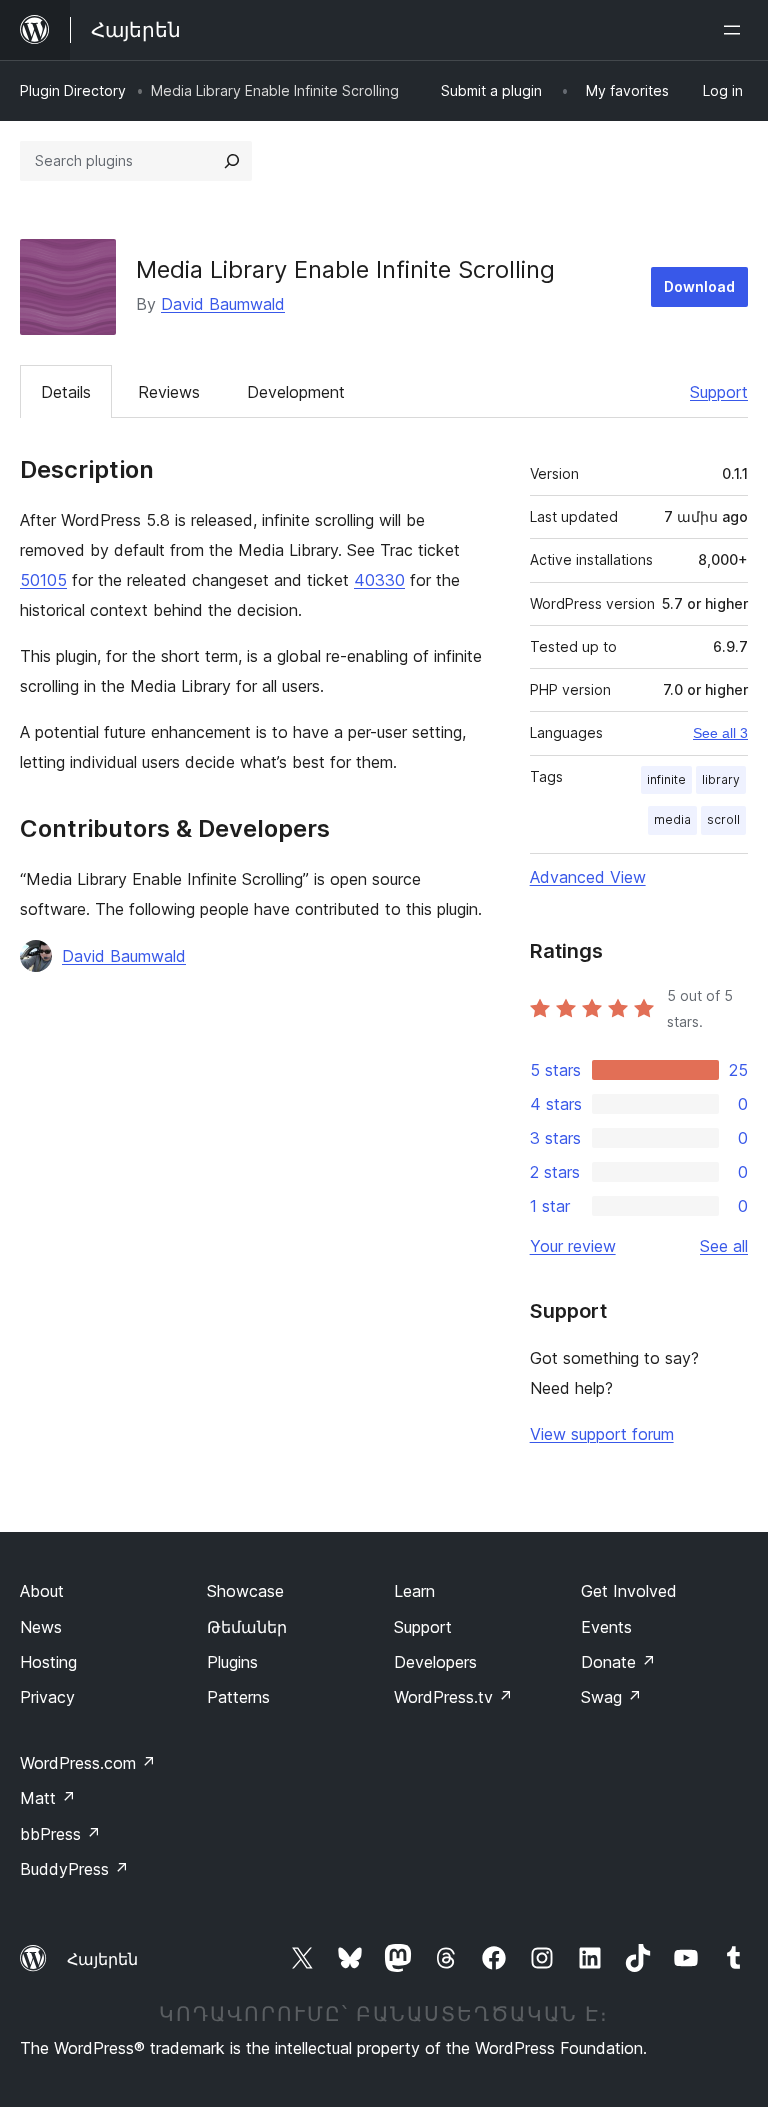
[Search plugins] (232, 161)
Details (66, 392)
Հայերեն (102, 1959)
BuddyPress (74, 1869)
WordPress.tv (453, 1697)
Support (719, 392)
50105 (43, 580)
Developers (435, 1662)
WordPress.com (88, 1763)
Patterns (238, 1697)
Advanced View (588, 877)
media (672, 819)
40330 (379, 580)
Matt (48, 1798)
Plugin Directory (73, 90)
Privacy (47, 1697)
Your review (573, 1246)
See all (724, 1246)
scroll (723, 819)
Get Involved (629, 1591)
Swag (611, 1697)
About (42, 1591)
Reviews (169, 392)
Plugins (232, 1662)
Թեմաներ (247, 1627)
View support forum (602, 1434)
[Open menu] (736, 30)
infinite (666, 779)
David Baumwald (223, 304)
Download (699, 286)
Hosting (48, 1662)
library (721, 779)
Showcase (245, 1591)
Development (296, 392)
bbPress (60, 1834)
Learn (414, 1591)
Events (606, 1627)
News (41, 1627)
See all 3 (720, 733)
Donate (618, 1662)
